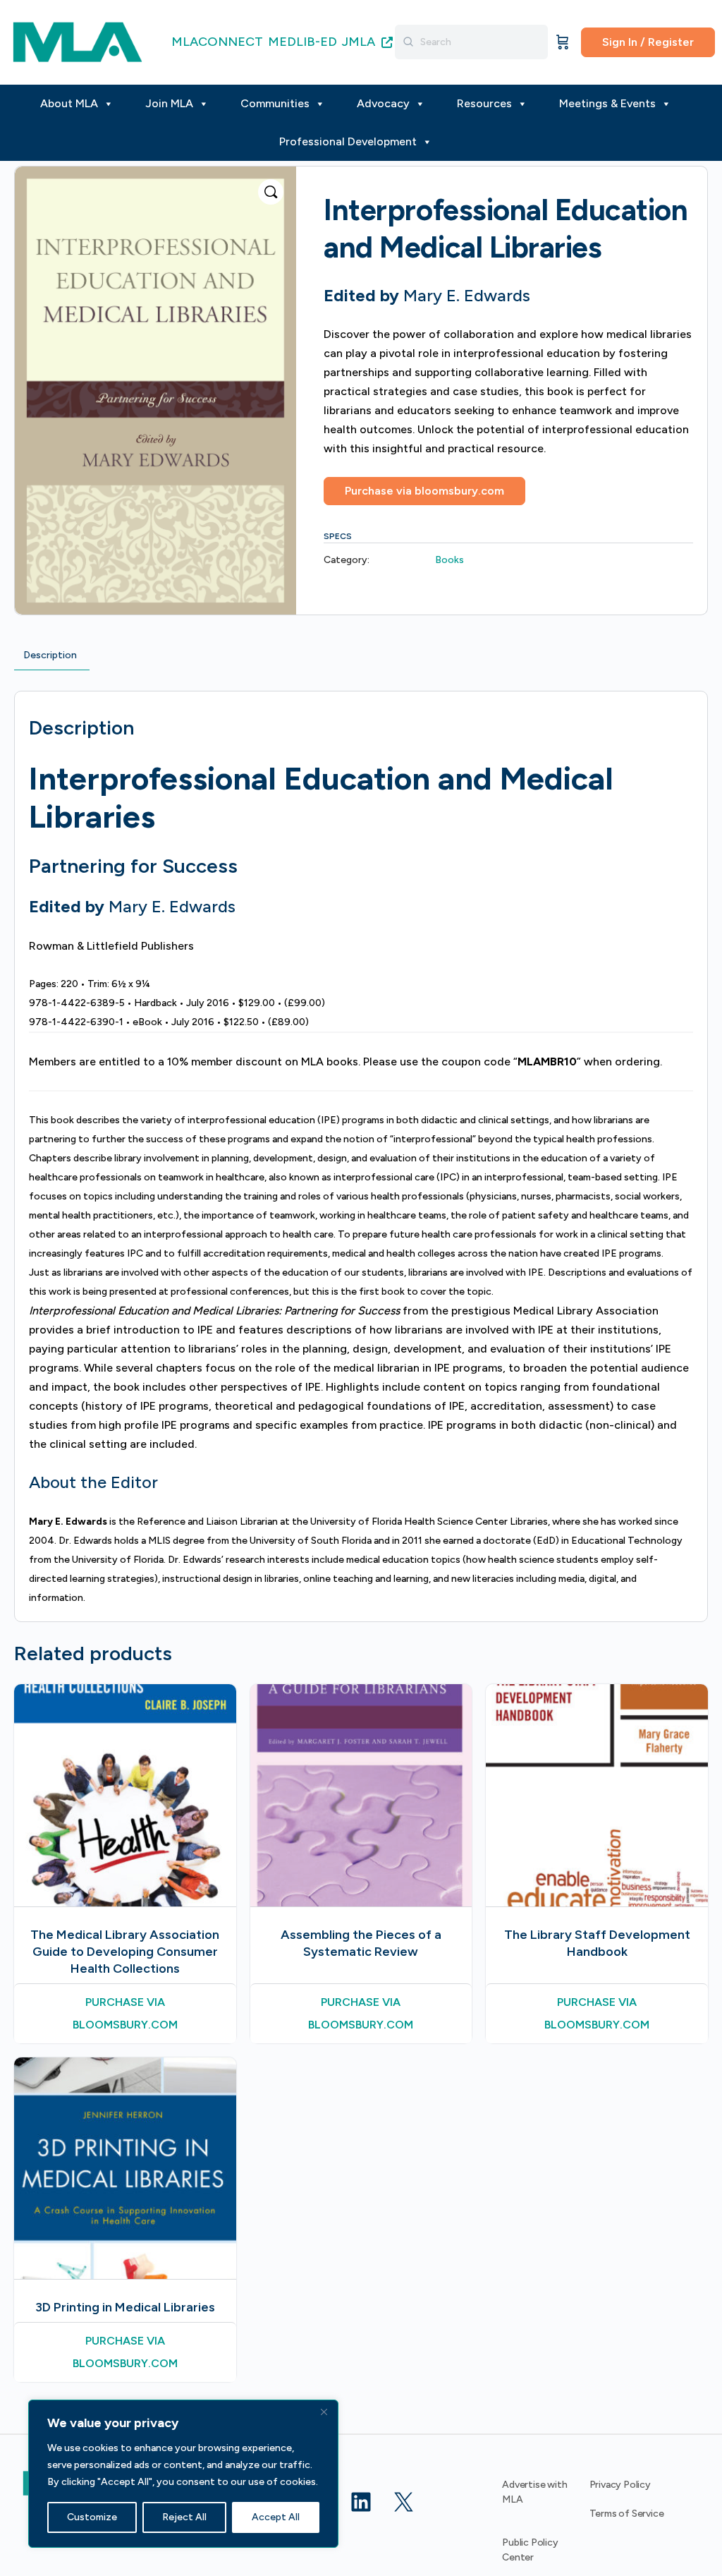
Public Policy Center (530, 2550)
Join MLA (169, 103)
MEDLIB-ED (302, 42)
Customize (92, 2517)
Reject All (184, 2517)
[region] (183, 2474)
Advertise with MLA (534, 2492)
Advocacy (383, 103)
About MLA (69, 103)
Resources (484, 103)
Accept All (276, 2517)
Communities (275, 103)
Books (449, 560)
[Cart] (563, 42)
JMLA (360, 42)
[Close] (324, 2412)
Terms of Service (627, 2514)
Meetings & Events (607, 103)
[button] (271, 192)
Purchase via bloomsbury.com (424, 491)
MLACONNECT (217, 42)
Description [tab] (50, 655)
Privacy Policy (620, 2485)
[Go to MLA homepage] (78, 41)
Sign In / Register (648, 42)
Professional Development (348, 141)
